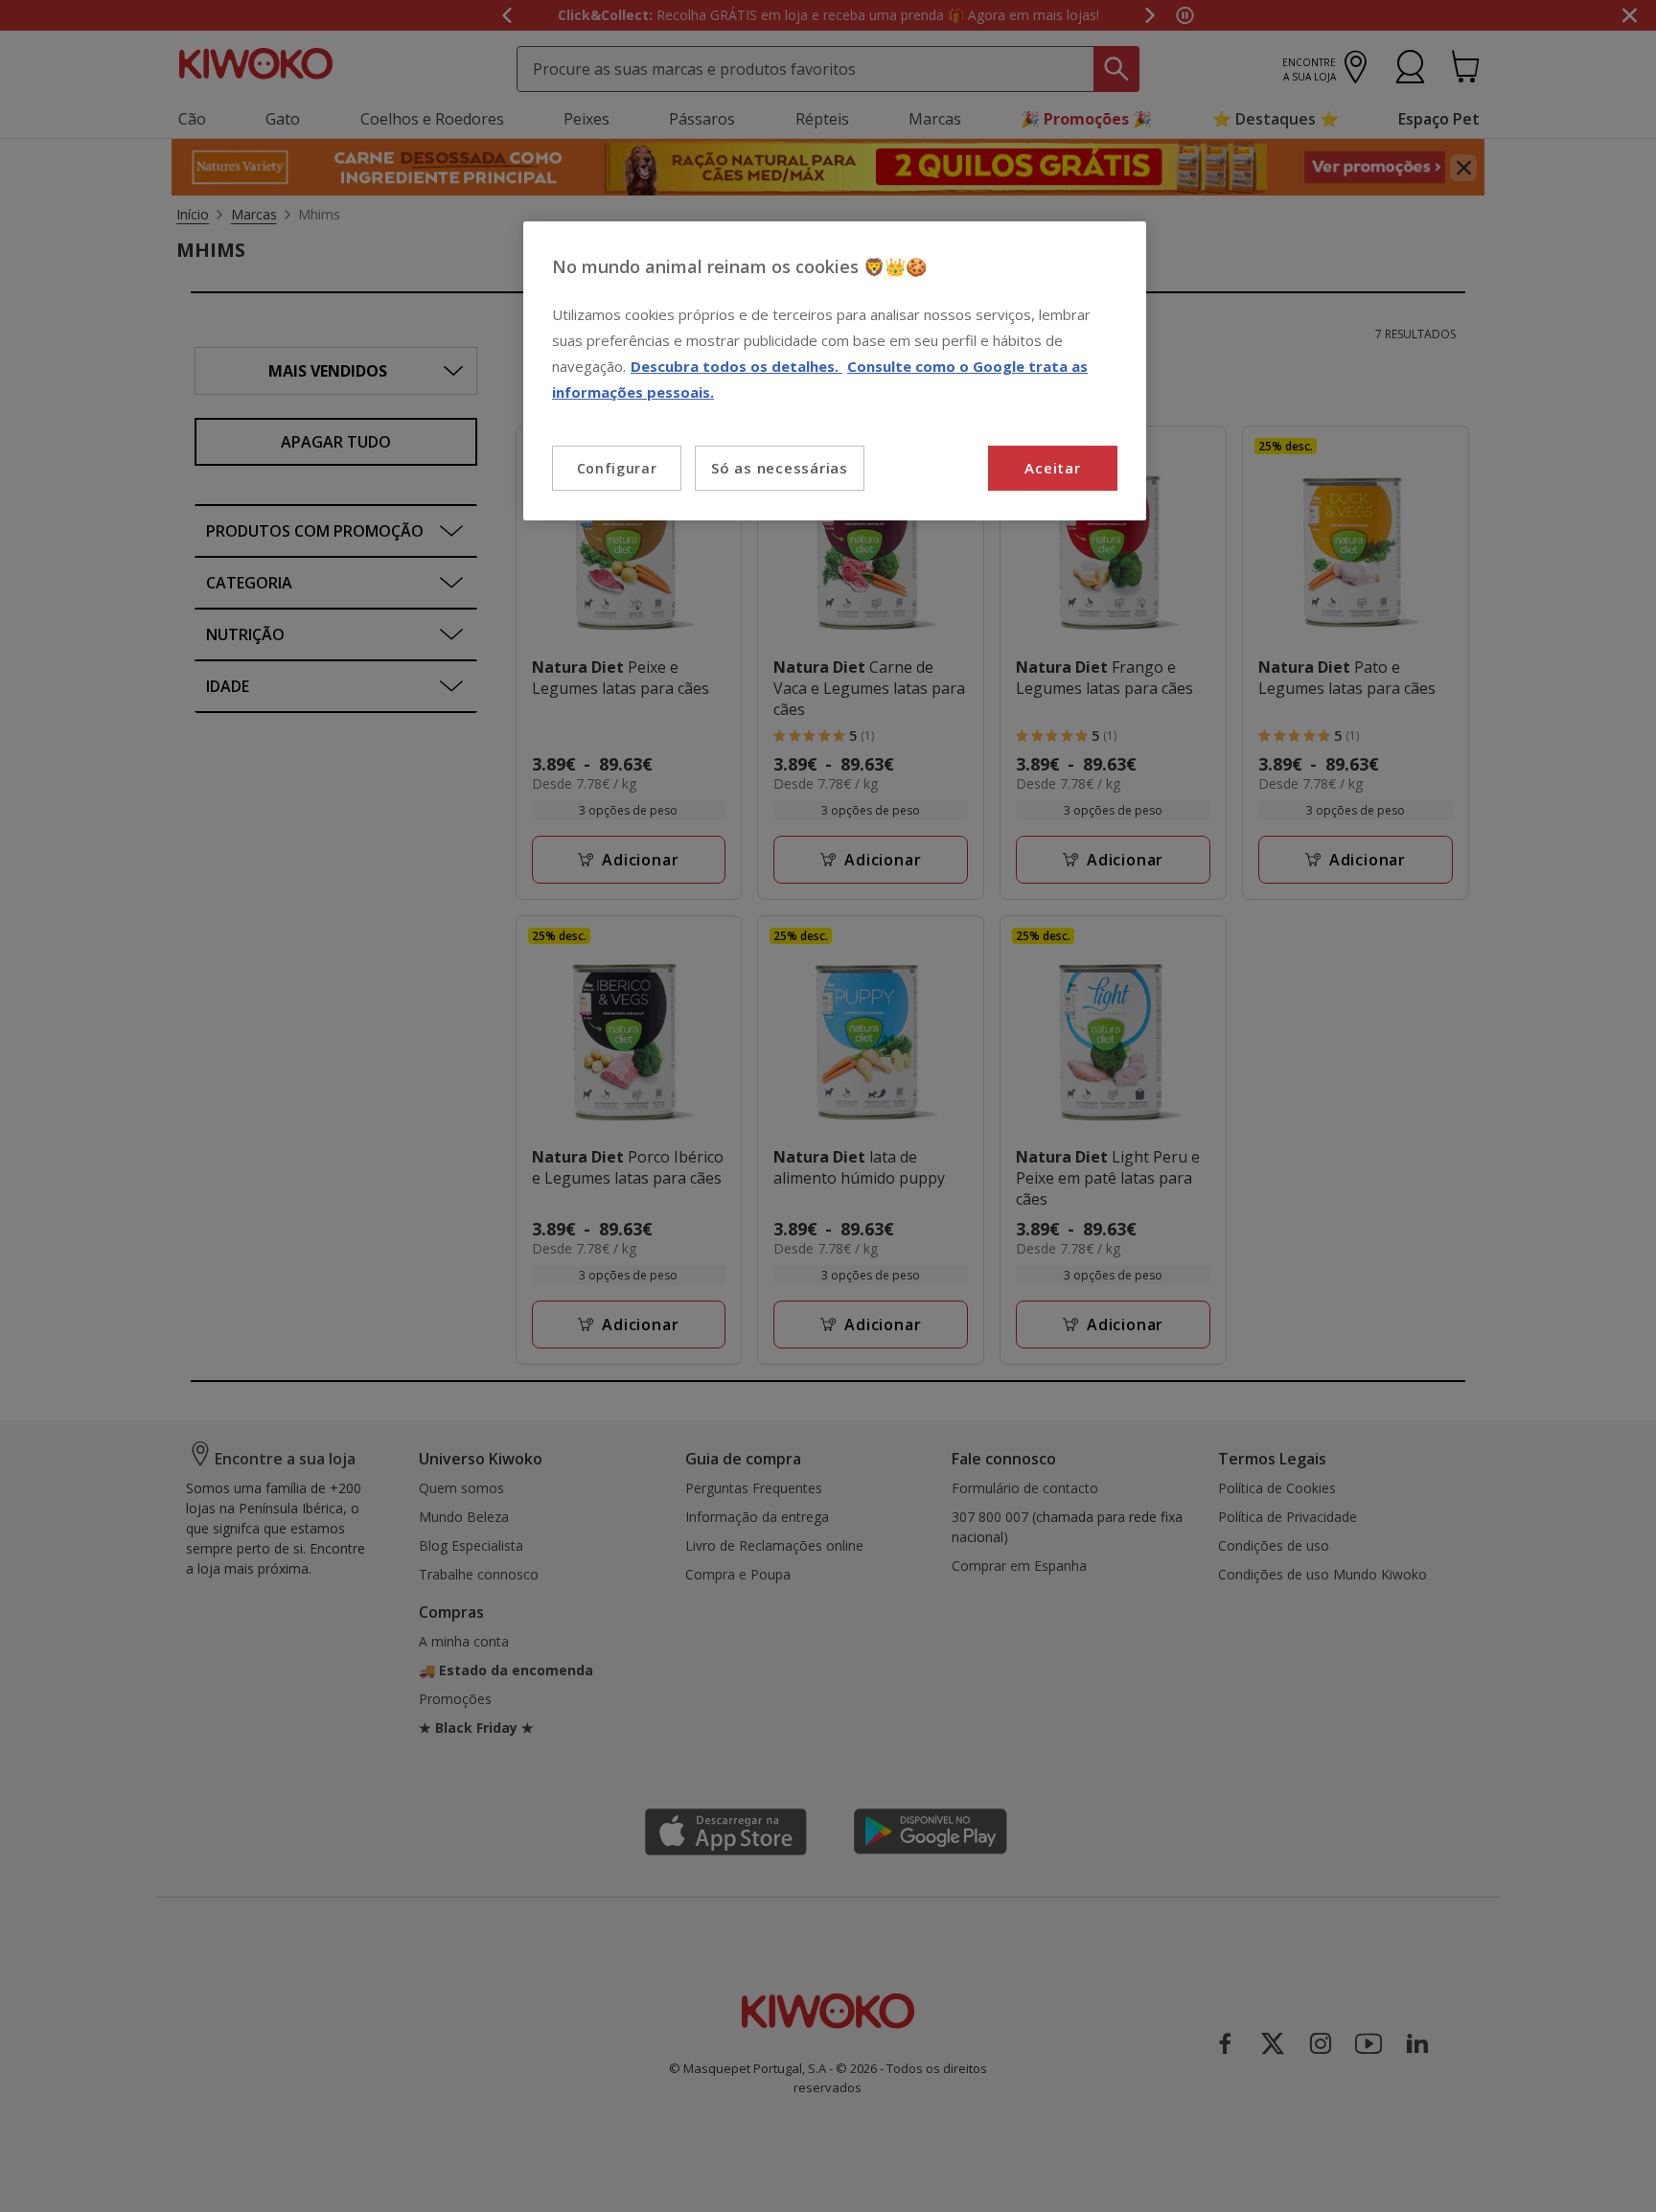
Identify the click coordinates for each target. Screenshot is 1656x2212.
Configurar (617, 468)
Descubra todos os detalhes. (736, 366)
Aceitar (1052, 468)
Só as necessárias (780, 468)
